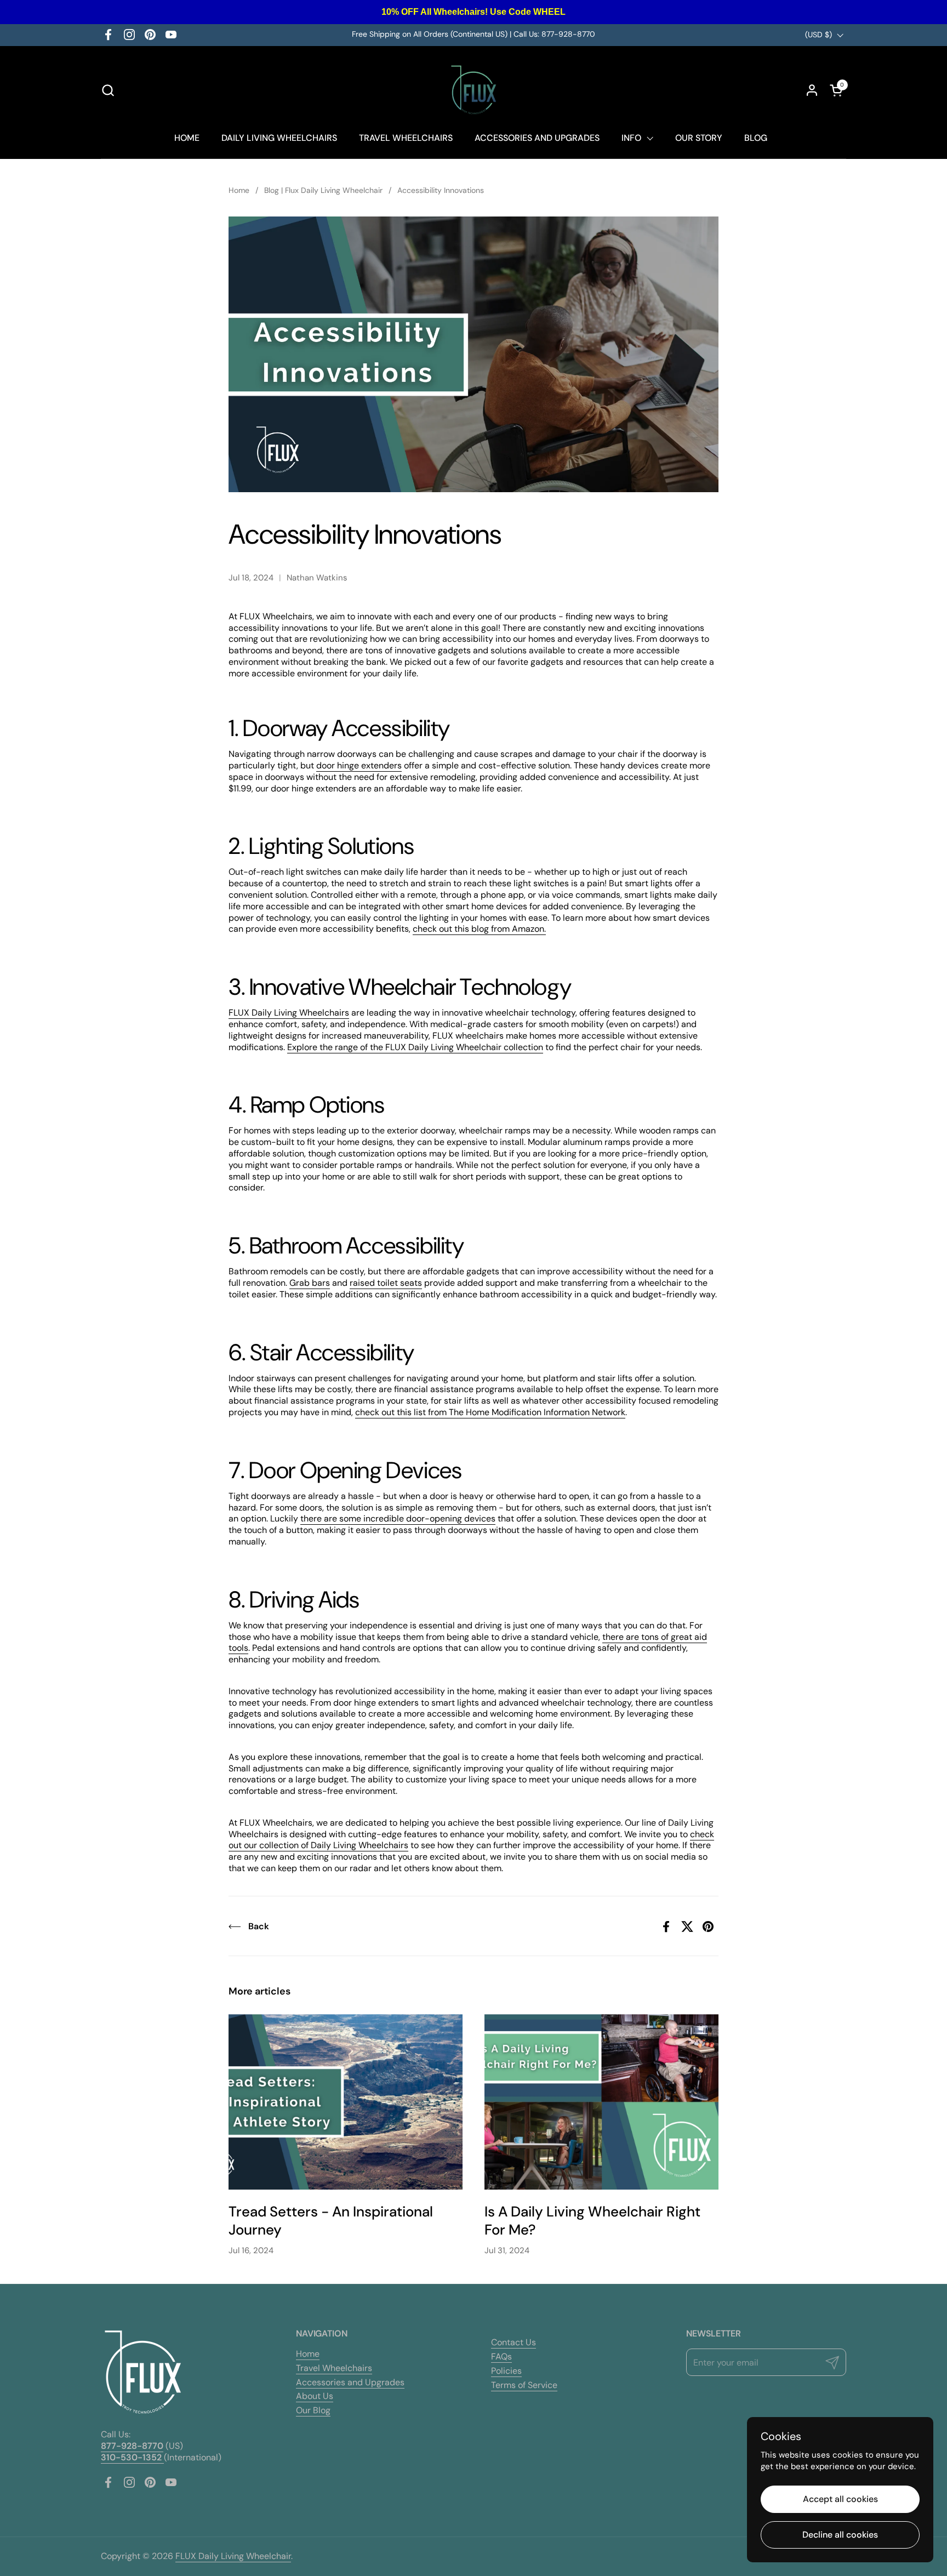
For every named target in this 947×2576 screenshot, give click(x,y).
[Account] (812, 90)
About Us (315, 2396)
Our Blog (313, 2410)
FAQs (501, 2356)
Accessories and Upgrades (350, 2382)
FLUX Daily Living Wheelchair (233, 2556)
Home (308, 2354)
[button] (108, 90)
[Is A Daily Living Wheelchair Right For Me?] (601, 2102)
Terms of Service (524, 2385)
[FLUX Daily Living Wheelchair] (474, 90)
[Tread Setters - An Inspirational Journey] (346, 2102)
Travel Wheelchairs (334, 2368)
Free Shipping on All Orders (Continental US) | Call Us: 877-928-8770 (473, 34)
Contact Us (514, 2342)
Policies (506, 2371)
